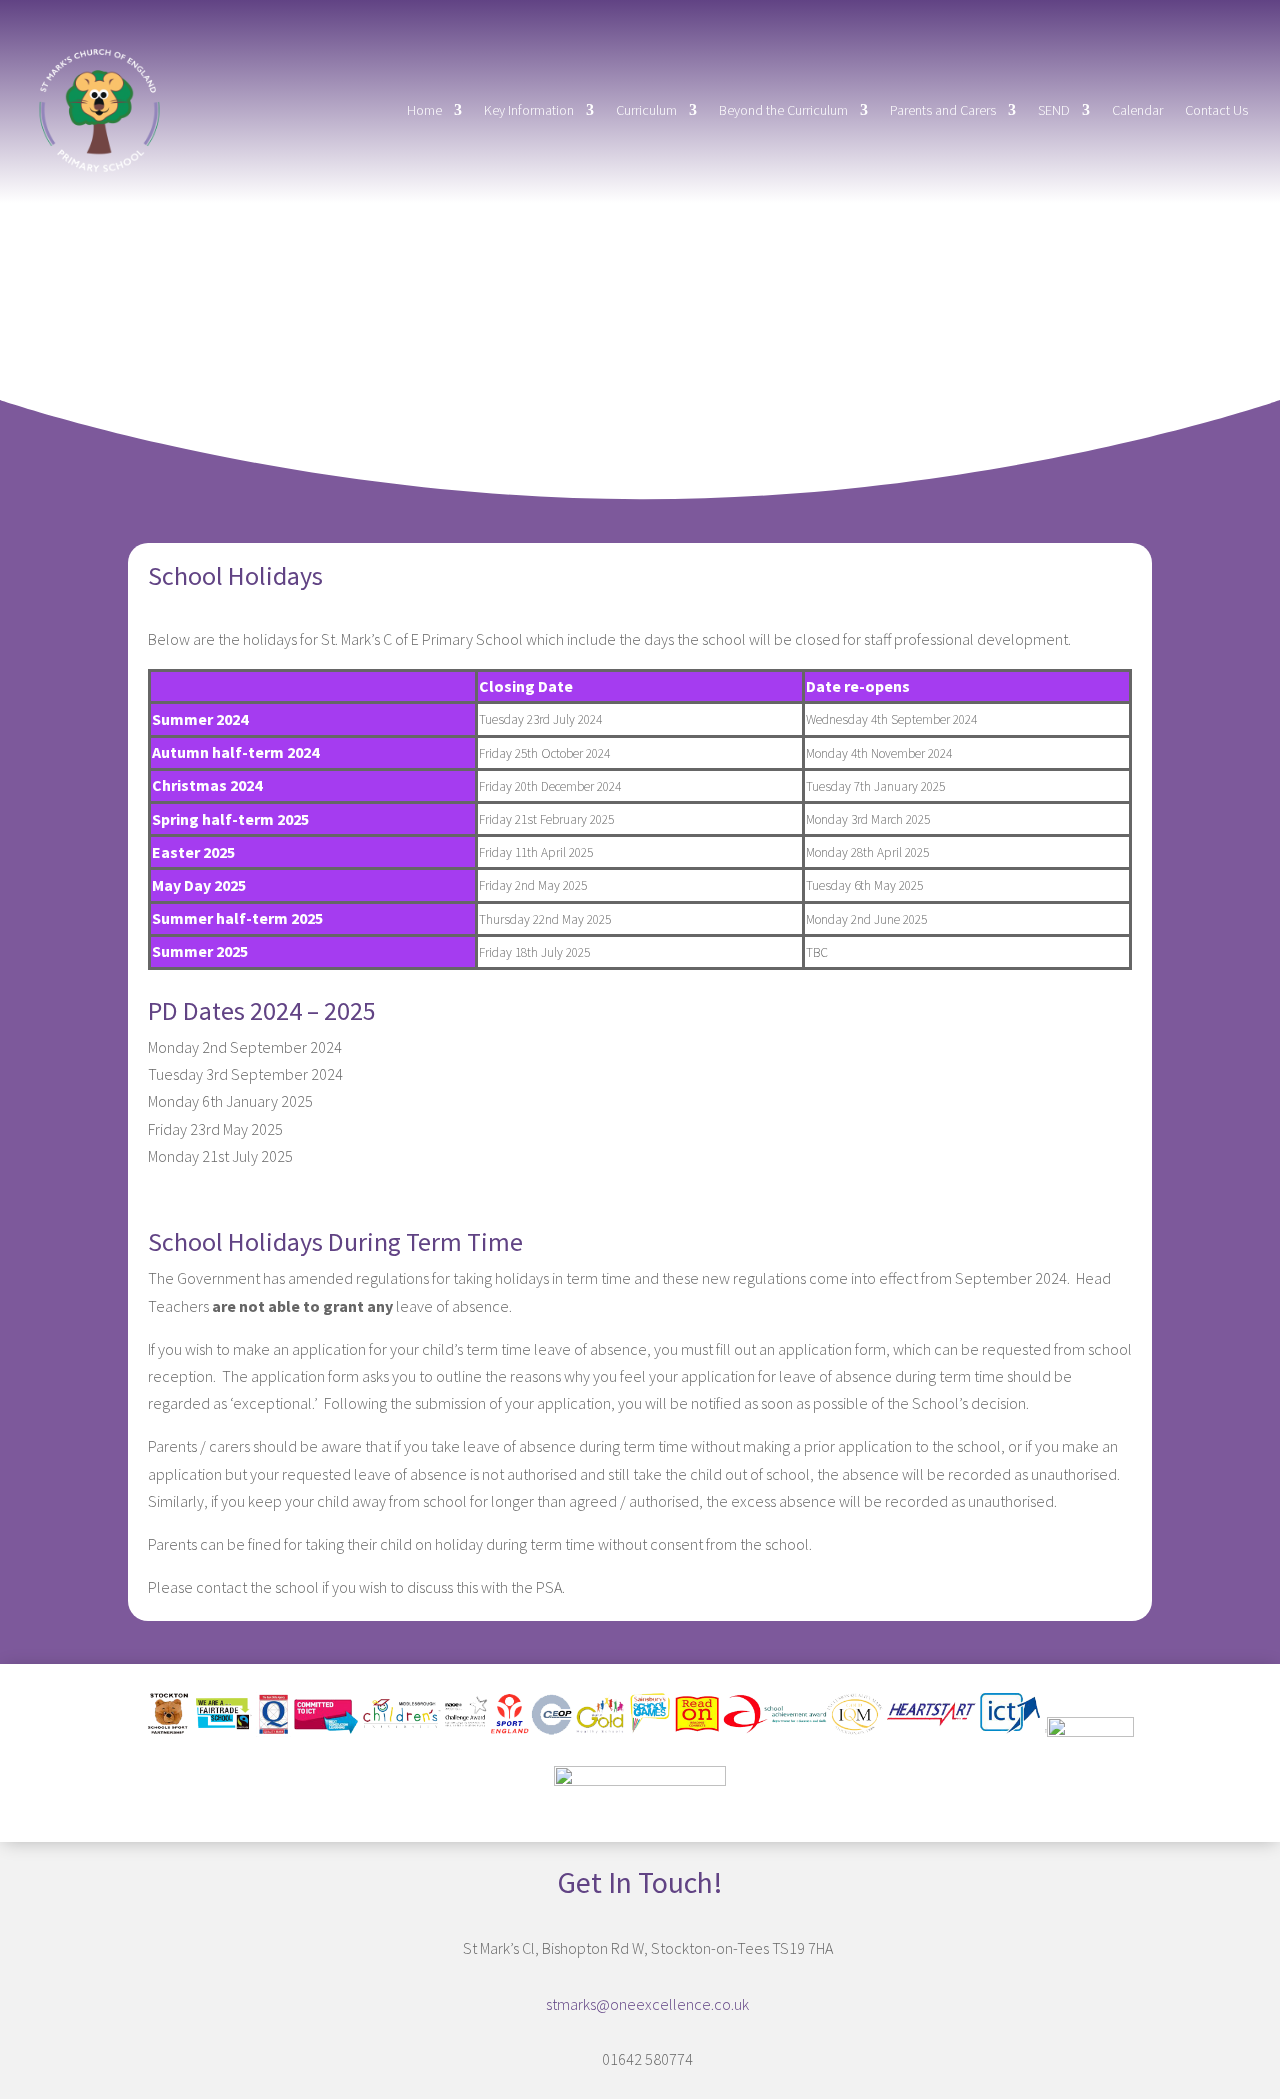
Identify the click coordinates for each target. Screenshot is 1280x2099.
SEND (1054, 110)
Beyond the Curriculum (783, 110)
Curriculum (646, 110)
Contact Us (1216, 110)
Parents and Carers (943, 110)
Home (424, 110)
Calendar (1137, 110)
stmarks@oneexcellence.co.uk (647, 2004)
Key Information (529, 110)
